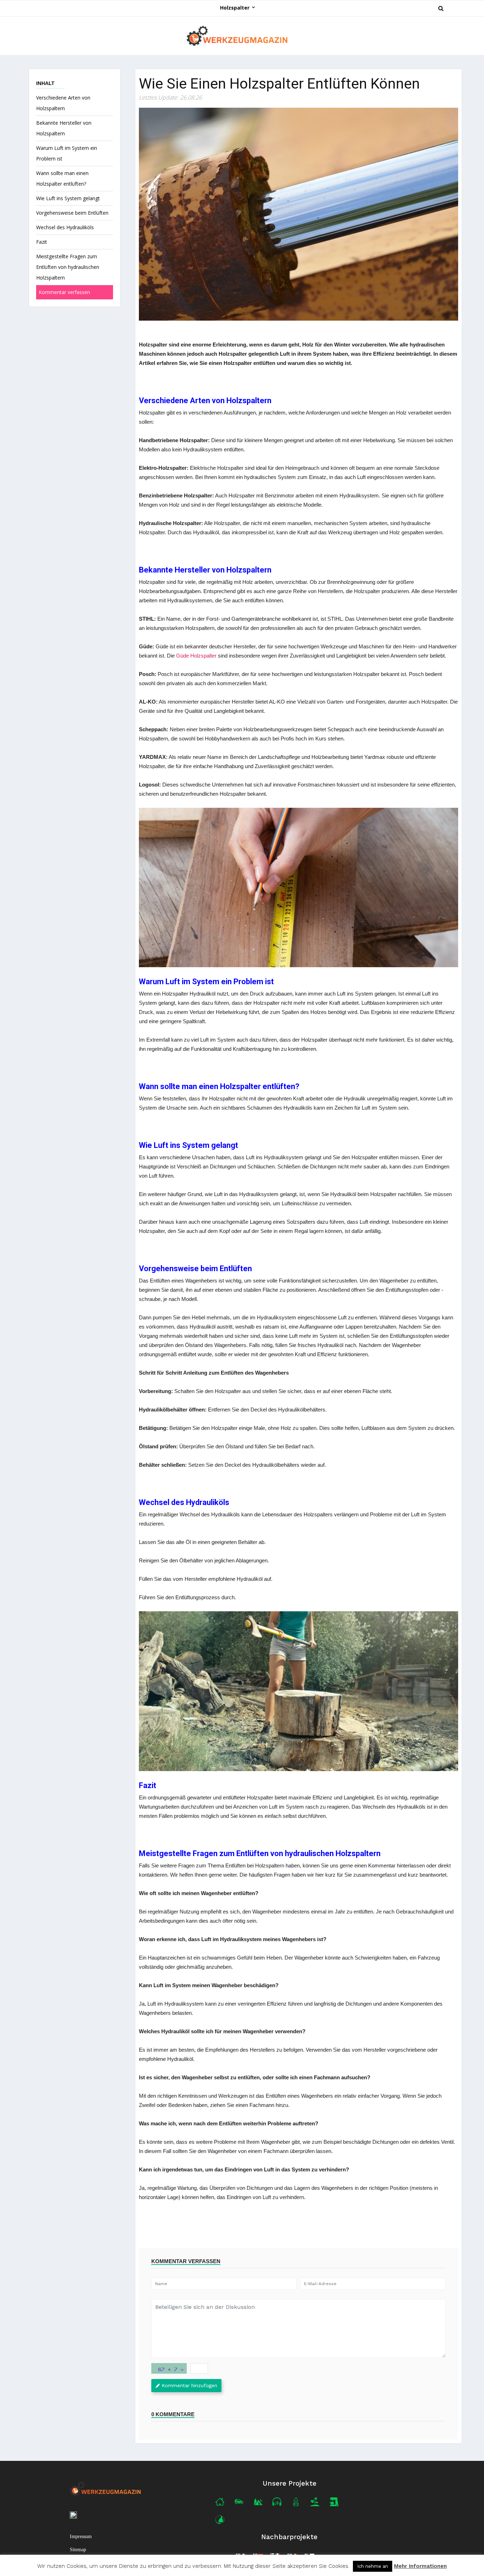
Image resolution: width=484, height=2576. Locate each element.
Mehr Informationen (420, 2566)
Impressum (81, 2536)
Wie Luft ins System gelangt (68, 198)
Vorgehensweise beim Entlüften (72, 213)
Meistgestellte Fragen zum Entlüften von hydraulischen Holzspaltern (68, 267)
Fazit (42, 242)
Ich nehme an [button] (373, 2566)
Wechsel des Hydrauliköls (65, 227)
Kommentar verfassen (64, 292)
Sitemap (78, 2550)
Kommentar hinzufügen (189, 2385)
